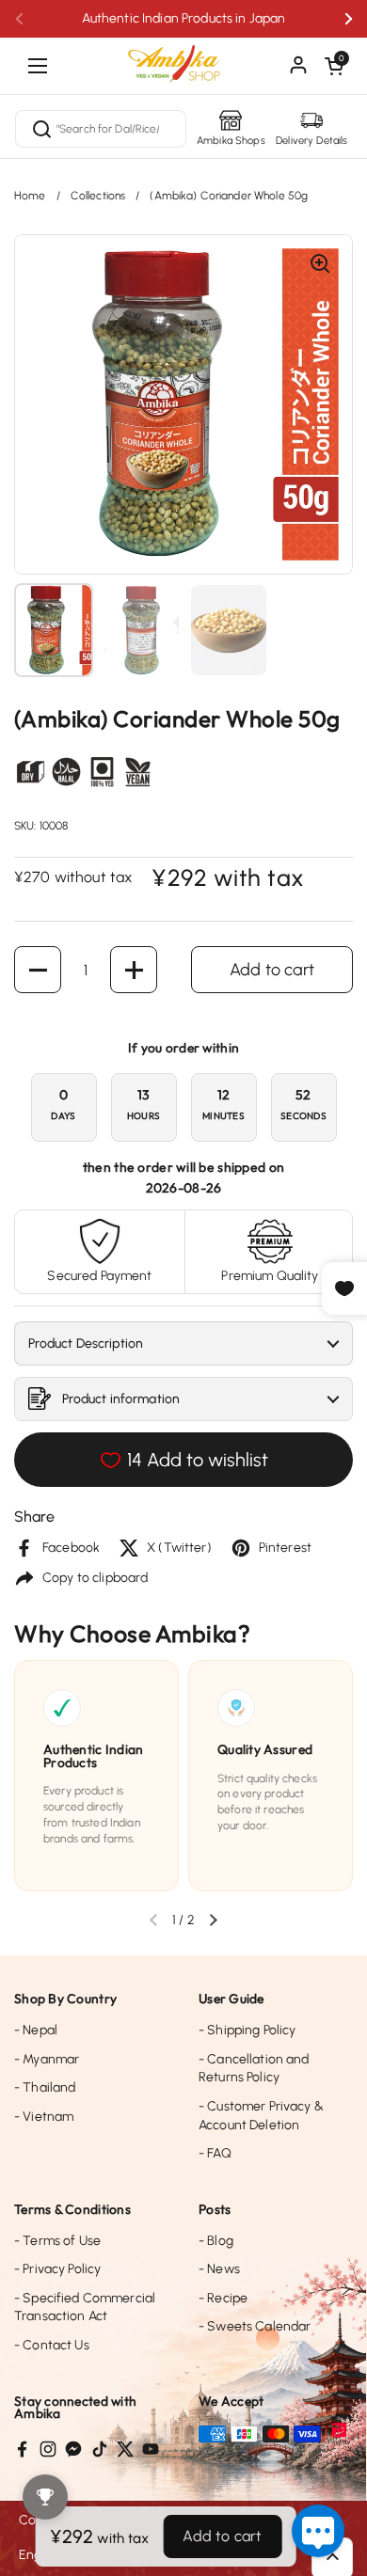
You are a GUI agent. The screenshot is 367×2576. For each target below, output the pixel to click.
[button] (334, 66)
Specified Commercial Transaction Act (85, 2307)
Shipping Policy (247, 2030)
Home (30, 196)
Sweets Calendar (255, 2326)
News (219, 2269)
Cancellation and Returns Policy (254, 2069)
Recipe (223, 2298)
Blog (216, 2241)
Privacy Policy (57, 2269)
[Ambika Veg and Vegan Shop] (183, 56)
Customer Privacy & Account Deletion (261, 2116)
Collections (98, 196)
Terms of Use (57, 2241)
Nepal (36, 2030)
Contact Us (52, 2345)
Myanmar (47, 2059)
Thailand (45, 2087)
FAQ (215, 2153)
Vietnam (44, 2117)
